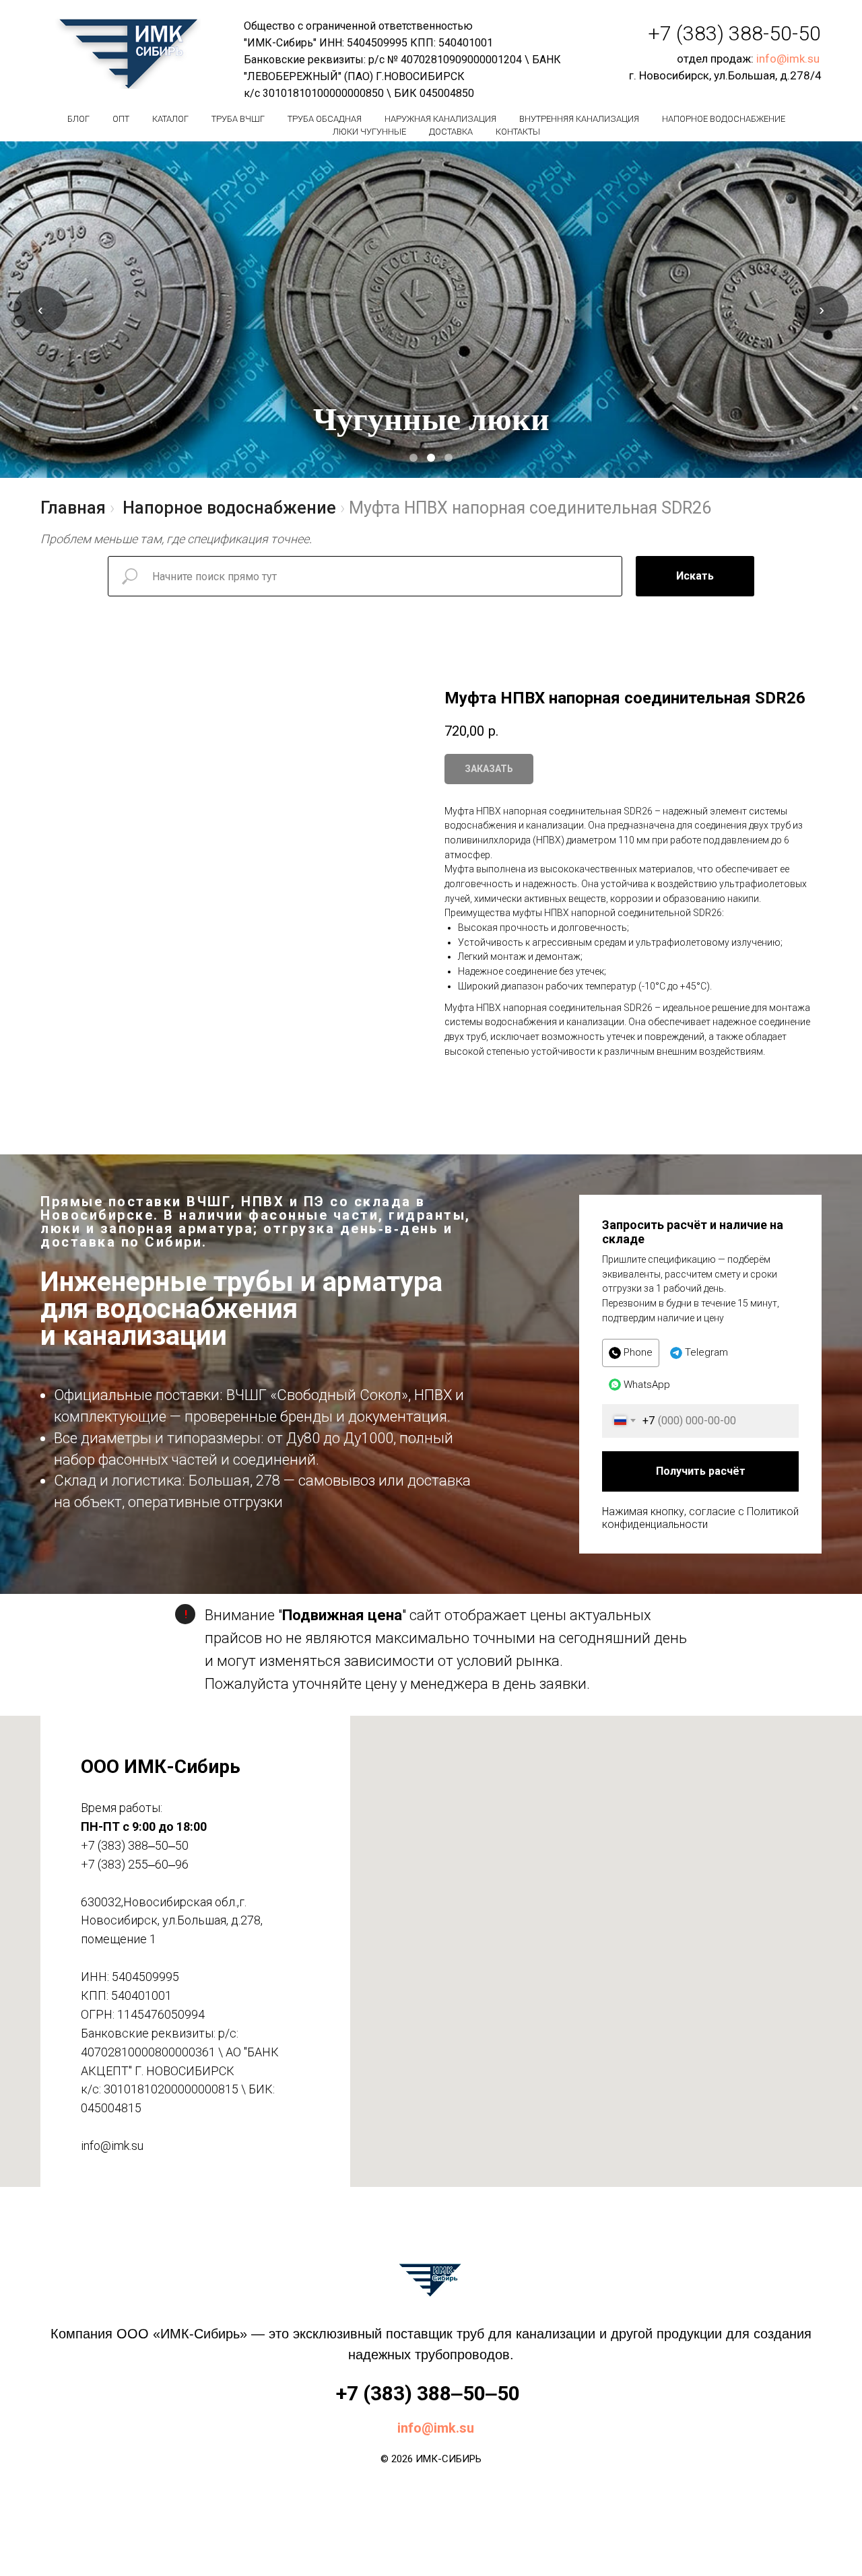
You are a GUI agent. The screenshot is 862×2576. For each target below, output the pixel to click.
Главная (73, 508)
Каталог (170, 119)
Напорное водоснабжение (724, 119)
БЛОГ (78, 119)
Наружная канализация (440, 119)
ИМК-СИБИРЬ (449, 2459)
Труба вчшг (238, 119)
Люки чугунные (369, 132)
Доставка (451, 132)
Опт (121, 119)
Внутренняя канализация (579, 119)
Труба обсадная (325, 119)
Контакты (518, 132)
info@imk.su (788, 59)
